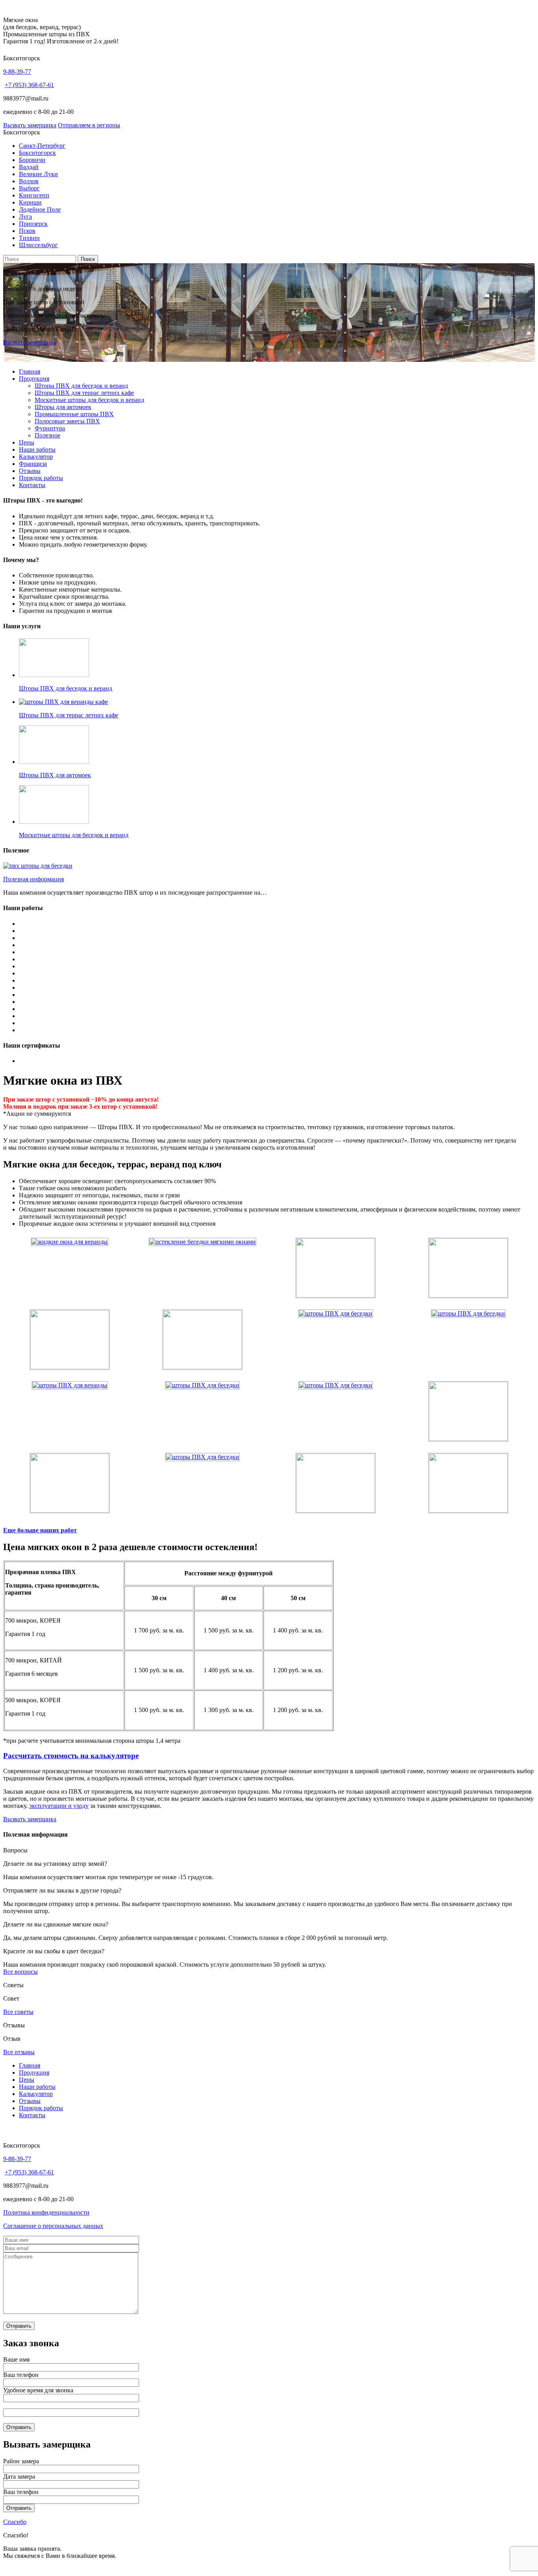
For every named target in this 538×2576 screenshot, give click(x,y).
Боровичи (32, 160)
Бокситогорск (37, 153)
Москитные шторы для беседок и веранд (89, 400)
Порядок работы (41, 478)
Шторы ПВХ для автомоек (55, 775)
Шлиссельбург (38, 245)
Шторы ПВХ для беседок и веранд (81, 386)
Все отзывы (19, 2052)
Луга (25, 217)
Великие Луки (38, 174)
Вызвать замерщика (30, 125)
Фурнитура (50, 428)
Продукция (34, 379)
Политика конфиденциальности (46, 2212)
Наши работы (37, 449)
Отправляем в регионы (89, 125)
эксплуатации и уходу (59, 1806)
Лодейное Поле (40, 209)
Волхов (29, 181)
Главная (30, 371)
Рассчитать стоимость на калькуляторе (71, 1756)
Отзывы (30, 471)
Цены (27, 442)
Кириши (30, 202)
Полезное (47, 435)
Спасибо (15, 2522)
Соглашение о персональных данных (53, 2226)
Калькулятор (36, 457)
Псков (27, 231)
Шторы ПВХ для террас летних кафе (84, 393)
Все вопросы (20, 1972)
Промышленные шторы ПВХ (74, 414)
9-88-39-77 (17, 72)
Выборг (29, 188)
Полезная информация (33, 879)
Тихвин (29, 238)
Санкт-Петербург (42, 146)
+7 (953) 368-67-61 (29, 85)
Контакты (32, 485)
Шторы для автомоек (63, 407)
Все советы (18, 2012)
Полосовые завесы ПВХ (67, 421)
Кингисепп (34, 195)
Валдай (29, 167)
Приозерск (33, 224)
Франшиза (33, 464)
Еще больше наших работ (40, 1530)
